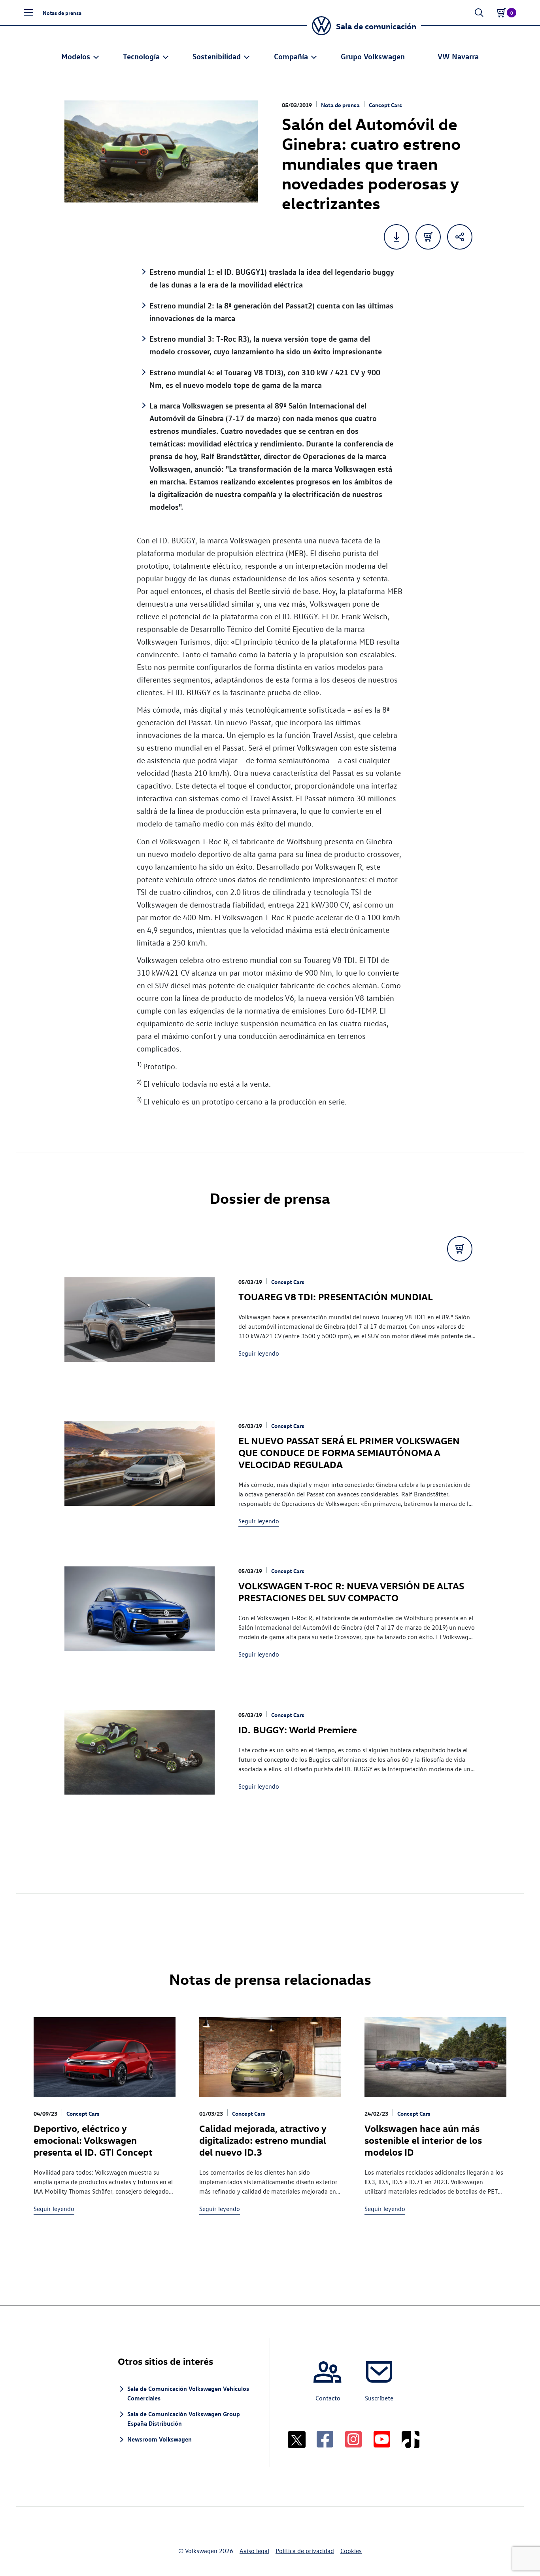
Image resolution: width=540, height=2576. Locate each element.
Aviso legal (254, 2551)
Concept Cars (385, 105)
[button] (28, 13)
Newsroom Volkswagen (160, 2439)
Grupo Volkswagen (373, 56)
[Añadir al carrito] (428, 237)
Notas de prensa (62, 13)
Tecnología (141, 56)
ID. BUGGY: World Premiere (298, 1729)
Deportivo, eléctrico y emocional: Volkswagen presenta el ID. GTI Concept (93, 2140)
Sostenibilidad (217, 56)
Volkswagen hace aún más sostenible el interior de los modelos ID (423, 2140)
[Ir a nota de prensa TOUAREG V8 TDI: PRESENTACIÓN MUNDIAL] (140, 1330)
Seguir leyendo (259, 1353)
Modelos (76, 56)
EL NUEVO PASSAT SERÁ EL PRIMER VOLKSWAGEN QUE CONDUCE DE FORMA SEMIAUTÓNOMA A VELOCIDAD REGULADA (349, 1452)
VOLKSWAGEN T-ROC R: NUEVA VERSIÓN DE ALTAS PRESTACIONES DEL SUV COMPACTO (351, 1591)
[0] (501, 13)
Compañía (291, 56)
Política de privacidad (305, 2551)
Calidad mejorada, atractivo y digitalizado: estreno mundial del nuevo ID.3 (263, 2140)
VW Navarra (458, 56)
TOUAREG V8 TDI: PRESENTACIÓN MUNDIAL (336, 1296)
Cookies (351, 2551)
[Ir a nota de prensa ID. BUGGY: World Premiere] (140, 1763)
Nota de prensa (340, 105)
